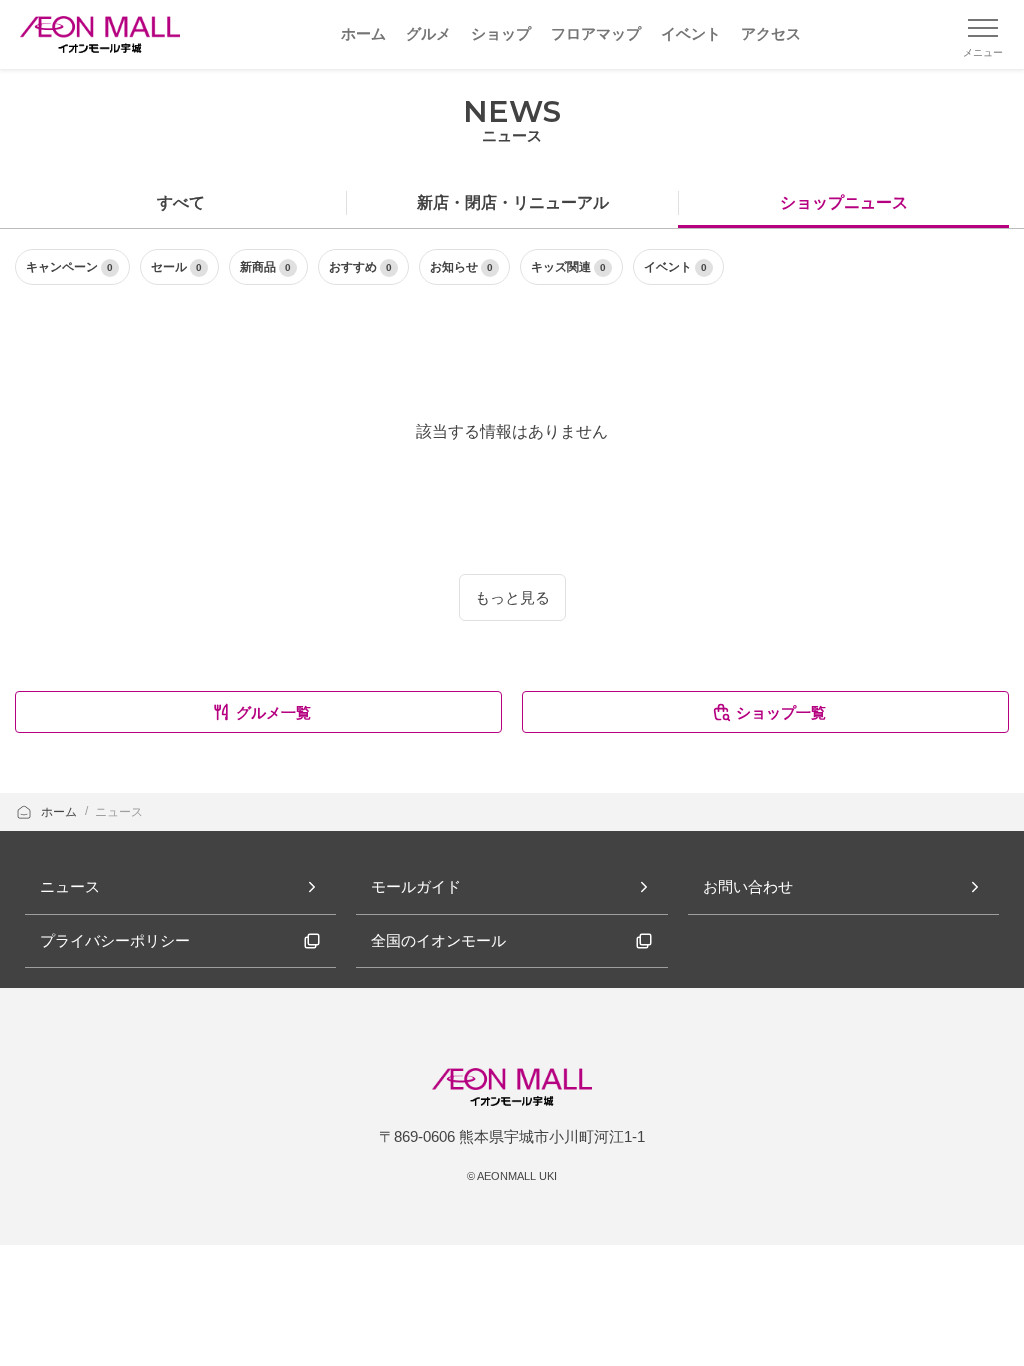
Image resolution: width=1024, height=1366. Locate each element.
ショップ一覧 (781, 712)
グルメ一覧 (273, 712)
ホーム (60, 812)
